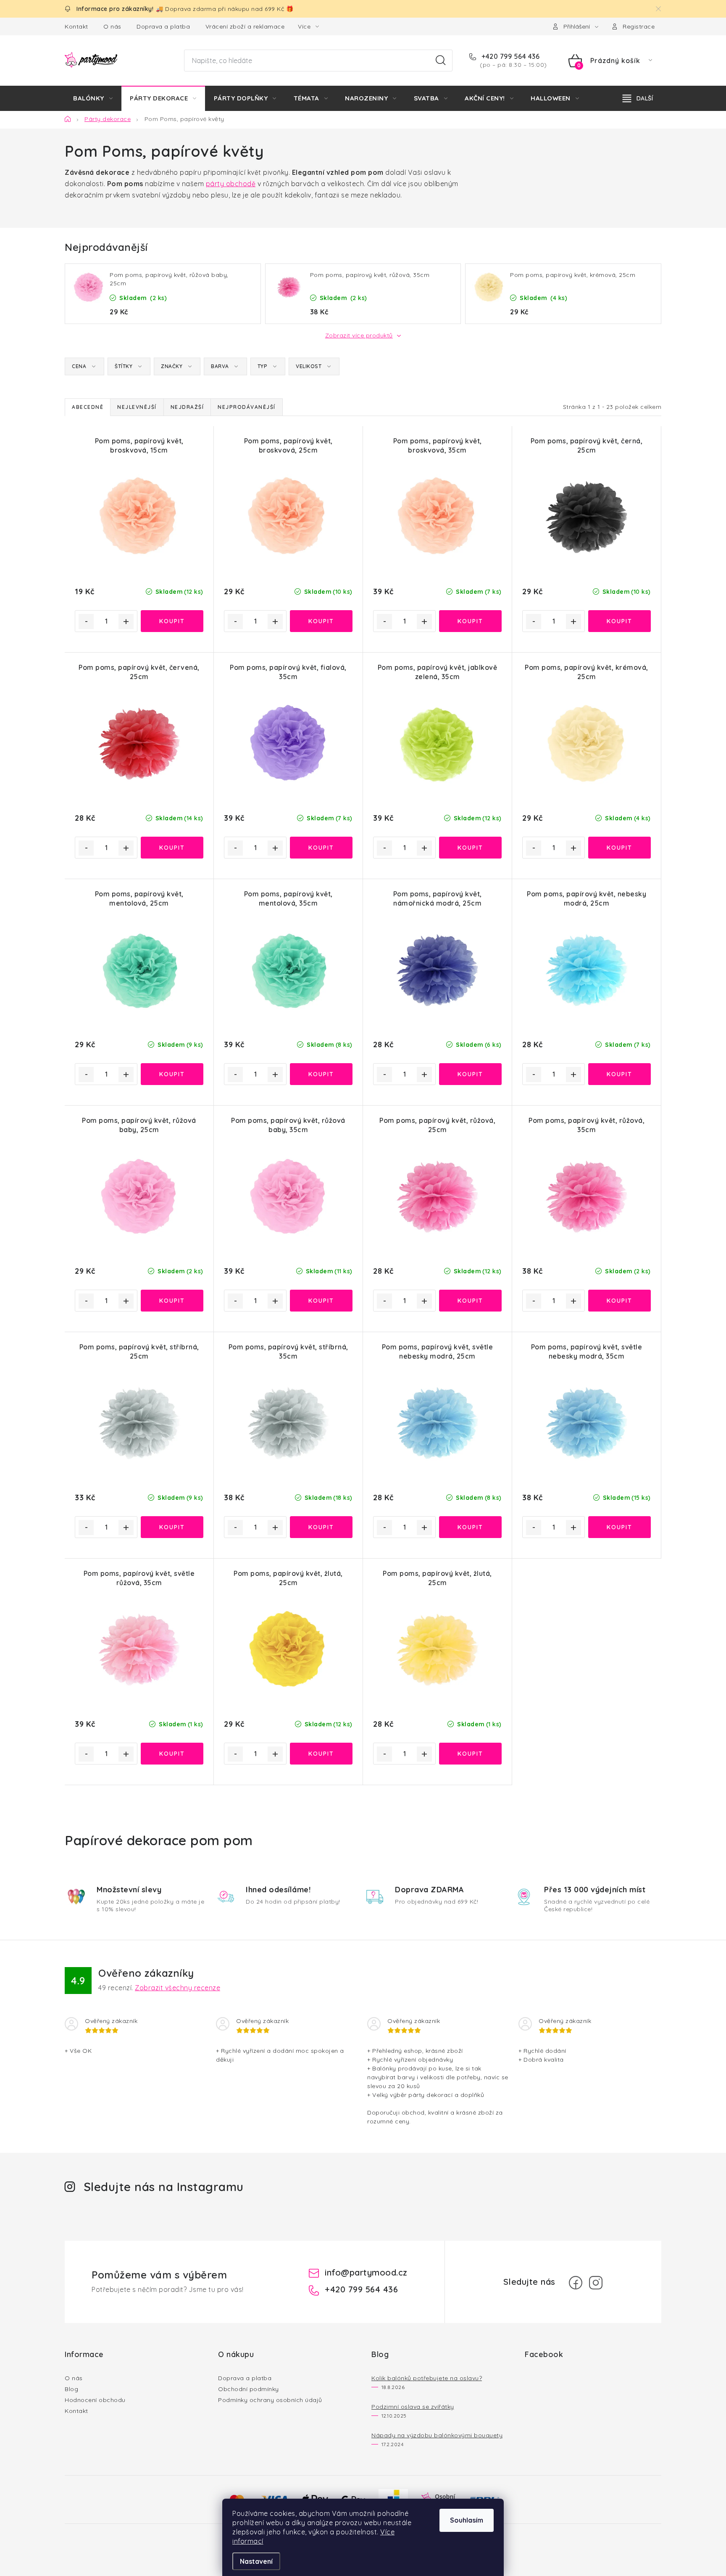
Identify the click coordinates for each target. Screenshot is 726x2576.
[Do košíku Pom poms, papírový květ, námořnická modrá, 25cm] (470, 1074)
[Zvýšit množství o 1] (126, 622)
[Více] (638, 98)
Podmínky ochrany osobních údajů (270, 2400)
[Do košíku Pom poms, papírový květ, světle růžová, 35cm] (172, 1754)
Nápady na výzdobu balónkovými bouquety (437, 2435)
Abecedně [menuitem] (88, 407)
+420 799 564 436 (510, 56)
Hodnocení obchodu (95, 2400)
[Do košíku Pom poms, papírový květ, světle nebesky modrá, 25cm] (470, 1527)
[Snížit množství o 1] (86, 622)
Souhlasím (467, 2520)
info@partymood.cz (366, 2272)
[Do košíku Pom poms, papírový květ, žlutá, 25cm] (321, 1754)
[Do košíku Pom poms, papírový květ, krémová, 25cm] (619, 848)
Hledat (441, 61)
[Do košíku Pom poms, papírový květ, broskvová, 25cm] (321, 621)
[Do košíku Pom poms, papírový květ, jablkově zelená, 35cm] (470, 848)
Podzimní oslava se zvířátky (413, 2407)
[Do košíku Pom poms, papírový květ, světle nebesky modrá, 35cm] (619, 1527)
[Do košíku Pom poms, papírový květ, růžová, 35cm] (619, 1301)
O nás (112, 26)
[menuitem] (93, 98)
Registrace (639, 26)
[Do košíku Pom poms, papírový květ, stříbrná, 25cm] (172, 1527)
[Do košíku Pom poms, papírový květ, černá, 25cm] (619, 621)
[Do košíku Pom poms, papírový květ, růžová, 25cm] (470, 1301)
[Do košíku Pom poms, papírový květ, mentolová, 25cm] (172, 1074)
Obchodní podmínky (249, 2389)
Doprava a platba (163, 26)
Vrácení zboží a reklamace (245, 26)
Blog (71, 2389)
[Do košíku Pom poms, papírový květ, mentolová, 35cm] (321, 1074)
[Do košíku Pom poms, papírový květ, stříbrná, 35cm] (321, 1527)
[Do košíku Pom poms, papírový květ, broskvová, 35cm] (470, 621)
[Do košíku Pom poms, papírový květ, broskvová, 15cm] (172, 621)
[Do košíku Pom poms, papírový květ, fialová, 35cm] (321, 848)
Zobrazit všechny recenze (178, 1988)
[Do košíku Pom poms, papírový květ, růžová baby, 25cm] (172, 1301)
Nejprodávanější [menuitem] (247, 407)
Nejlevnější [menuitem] (137, 407)
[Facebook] (576, 2283)
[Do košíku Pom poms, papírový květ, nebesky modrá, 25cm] (619, 1074)
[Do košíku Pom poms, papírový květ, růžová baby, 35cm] (321, 1301)
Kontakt (76, 26)
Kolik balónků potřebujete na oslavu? (427, 2378)
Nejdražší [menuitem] (187, 407)
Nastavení (256, 2561)
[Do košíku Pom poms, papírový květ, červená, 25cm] (172, 848)
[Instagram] (596, 2283)
